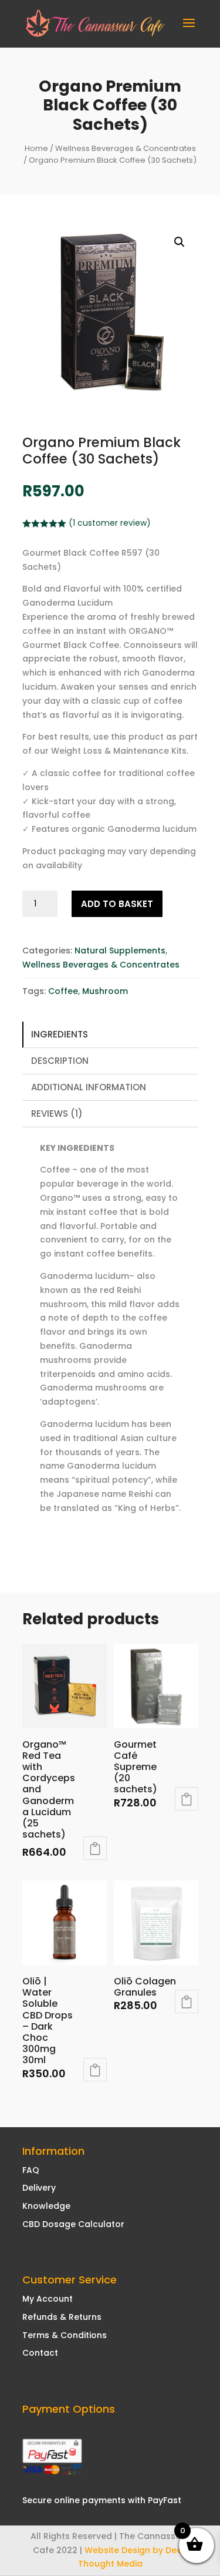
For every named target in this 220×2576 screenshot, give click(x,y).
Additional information (89, 1087)
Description (60, 1061)
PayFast (165, 2500)
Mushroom (105, 991)
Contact (40, 2353)
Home (36, 148)
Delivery (39, 2188)
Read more (187, 2001)
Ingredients (60, 1034)
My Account (48, 2299)
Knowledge (46, 2206)
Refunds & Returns (62, 2317)
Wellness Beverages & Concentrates (126, 148)
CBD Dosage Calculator (73, 2224)
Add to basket (117, 904)
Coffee (63, 991)
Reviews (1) (57, 1114)
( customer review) (110, 523)
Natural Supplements (120, 951)
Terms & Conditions (65, 2335)
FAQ (31, 2170)
